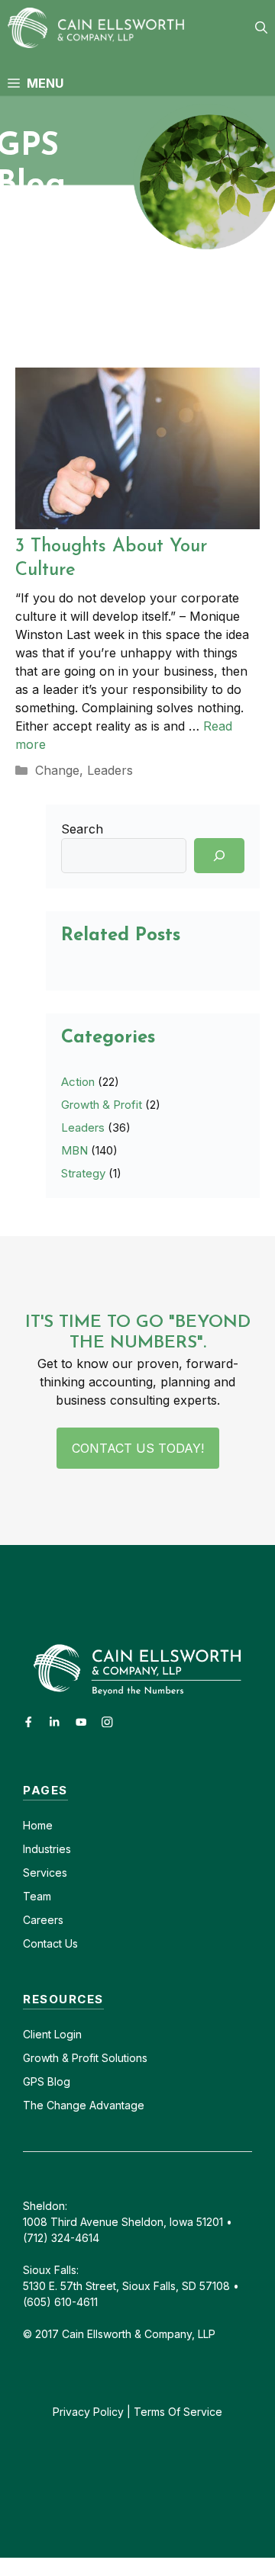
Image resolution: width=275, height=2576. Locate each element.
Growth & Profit (102, 1105)
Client (37, 2034)
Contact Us (50, 1943)
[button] (261, 28)
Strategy (83, 1173)
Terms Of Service (178, 2412)
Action (78, 1082)
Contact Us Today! (138, 1448)
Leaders (110, 770)
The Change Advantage (84, 2105)
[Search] (219, 856)
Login (66, 2034)
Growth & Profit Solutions (85, 2058)
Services (45, 1873)
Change (57, 770)
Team (37, 1896)
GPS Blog (47, 2081)
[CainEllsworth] (101, 28)
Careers (43, 1920)
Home (38, 1825)
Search (82, 829)
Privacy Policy (88, 2412)
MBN (74, 1150)
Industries (47, 1849)
